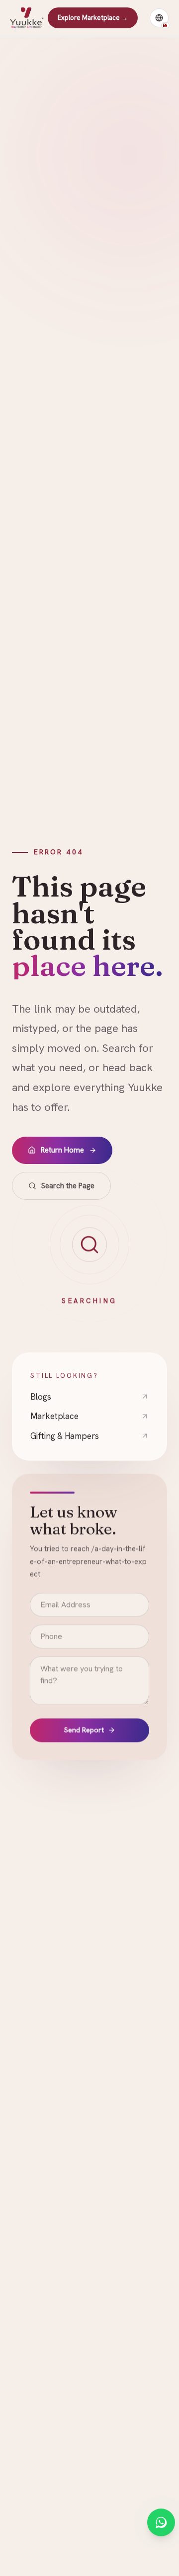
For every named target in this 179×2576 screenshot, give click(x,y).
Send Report (84, 1731)
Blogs (41, 1397)
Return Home (62, 1150)
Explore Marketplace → (93, 18)
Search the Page (68, 1186)
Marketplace (54, 1416)
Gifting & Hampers (65, 1436)
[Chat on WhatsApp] (161, 2522)
